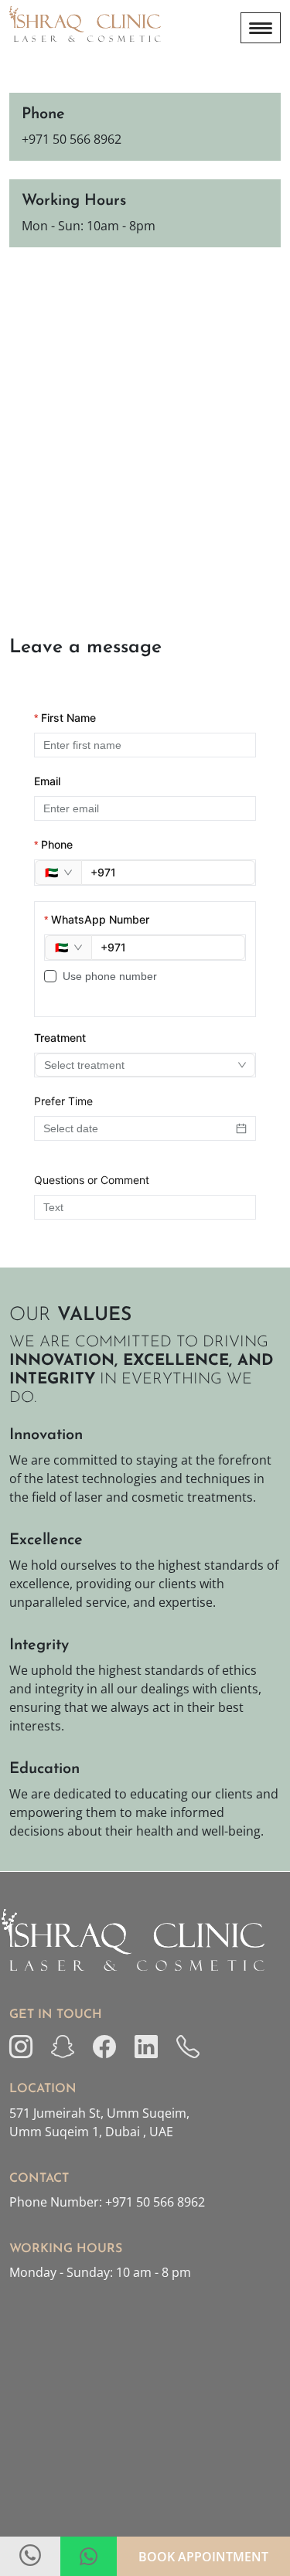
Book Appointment (203, 2557)
